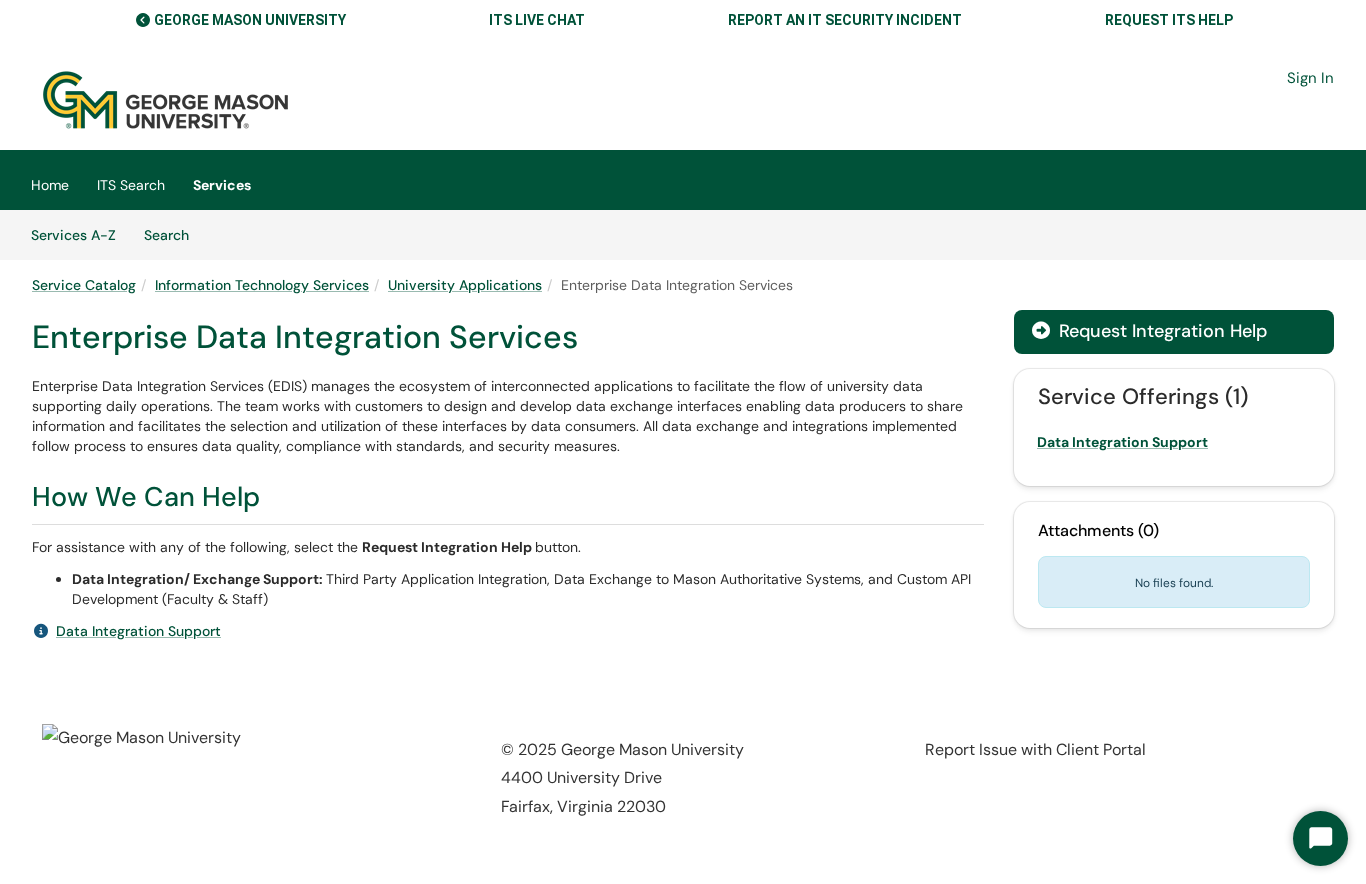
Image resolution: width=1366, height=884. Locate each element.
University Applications (465, 285)
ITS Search (131, 185)
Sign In (1310, 78)
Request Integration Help (1149, 331)
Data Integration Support (138, 631)
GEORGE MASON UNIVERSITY (250, 20)
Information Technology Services (262, 285)
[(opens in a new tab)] (165, 100)
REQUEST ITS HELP (1169, 20)
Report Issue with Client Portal (1035, 749)
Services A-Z (73, 235)
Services (222, 185)
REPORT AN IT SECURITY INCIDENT (845, 20)
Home (50, 185)
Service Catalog (84, 285)
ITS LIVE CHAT (537, 20)
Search (173, 234)
